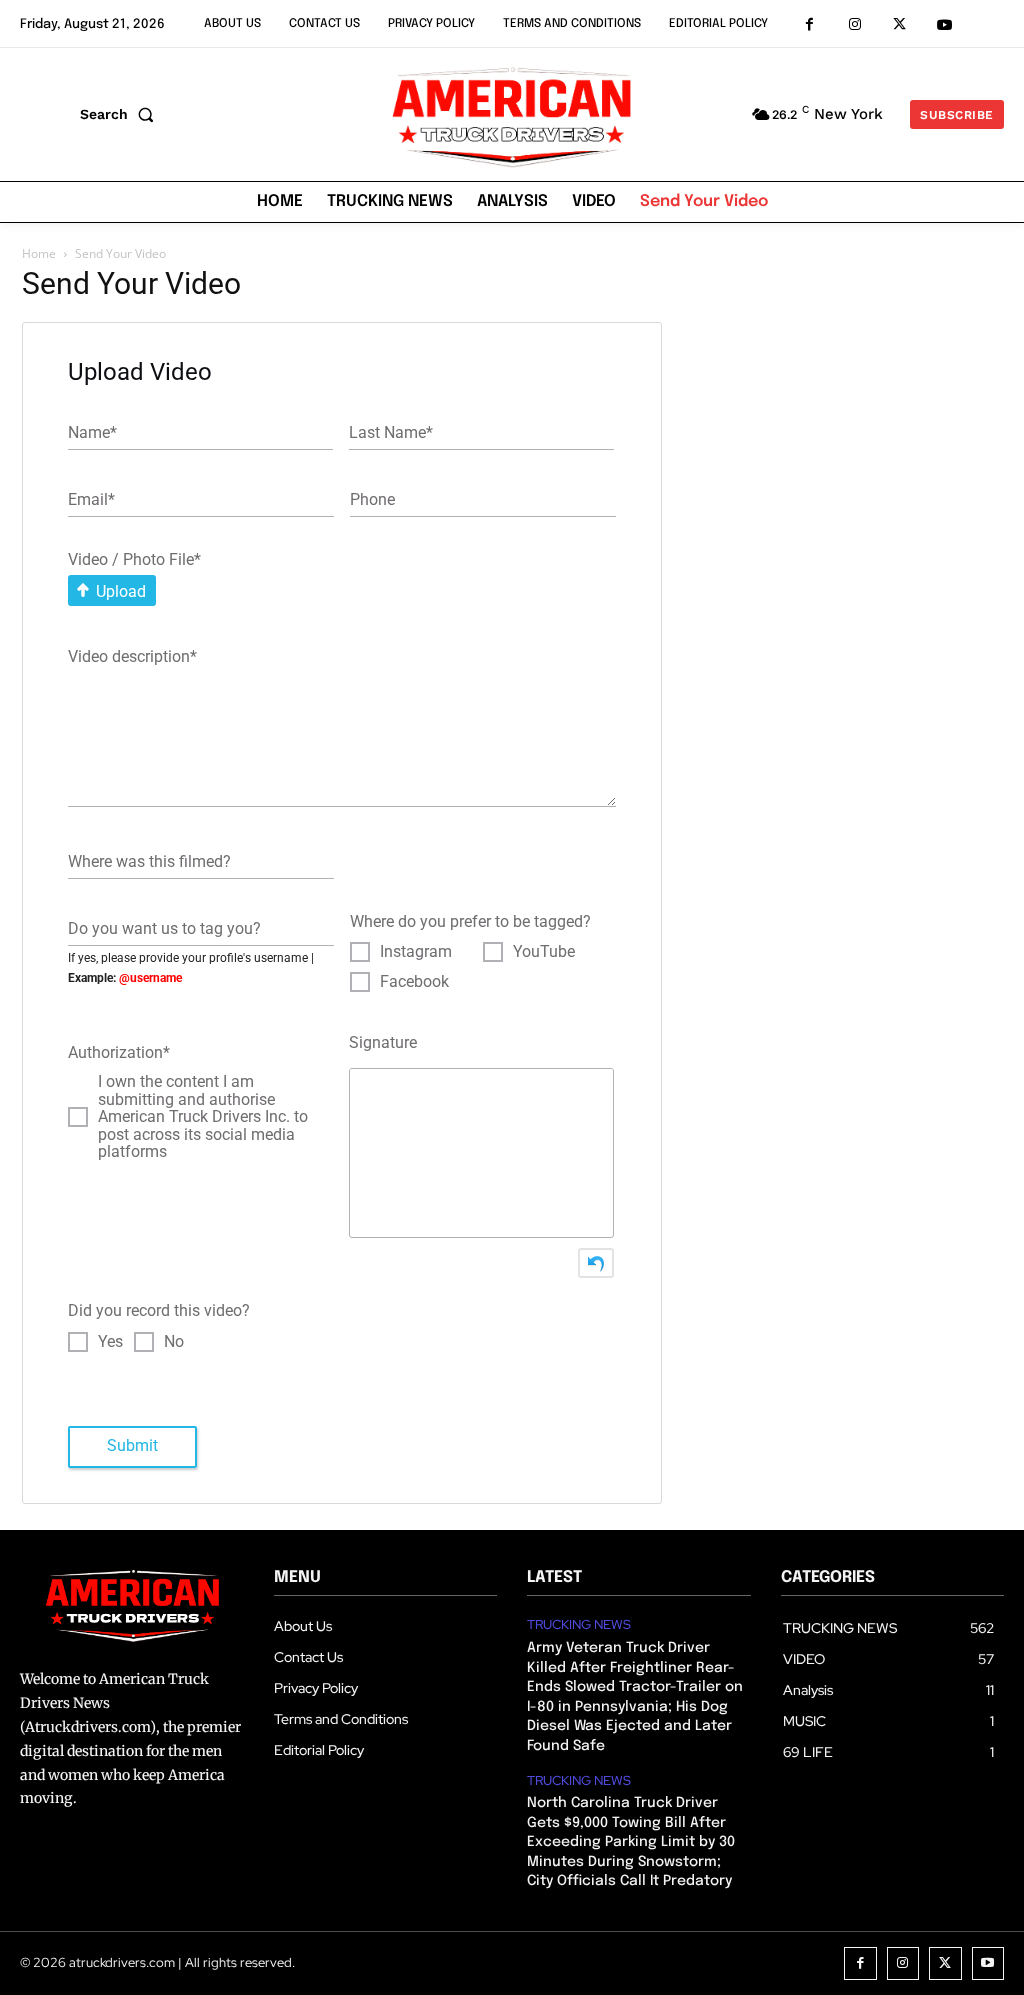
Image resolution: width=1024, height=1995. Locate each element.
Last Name (391, 431)
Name (92, 431)
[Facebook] (809, 24)
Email (91, 498)
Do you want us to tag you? (164, 927)
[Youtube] (944, 24)
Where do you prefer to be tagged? (470, 921)
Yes (110, 1342)
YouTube (544, 952)
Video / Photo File (134, 559)
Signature (383, 1042)
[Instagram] (854, 24)
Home (39, 253)
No (174, 1342)
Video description (132, 656)
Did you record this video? (159, 1310)
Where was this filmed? (149, 860)
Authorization (119, 1052)
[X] (899, 24)
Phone (372, 498)
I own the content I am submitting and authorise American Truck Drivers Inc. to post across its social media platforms (203, 1117)
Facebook (414, 982)
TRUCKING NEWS (579, 1625)
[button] (121, 114)
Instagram (416, 952)
